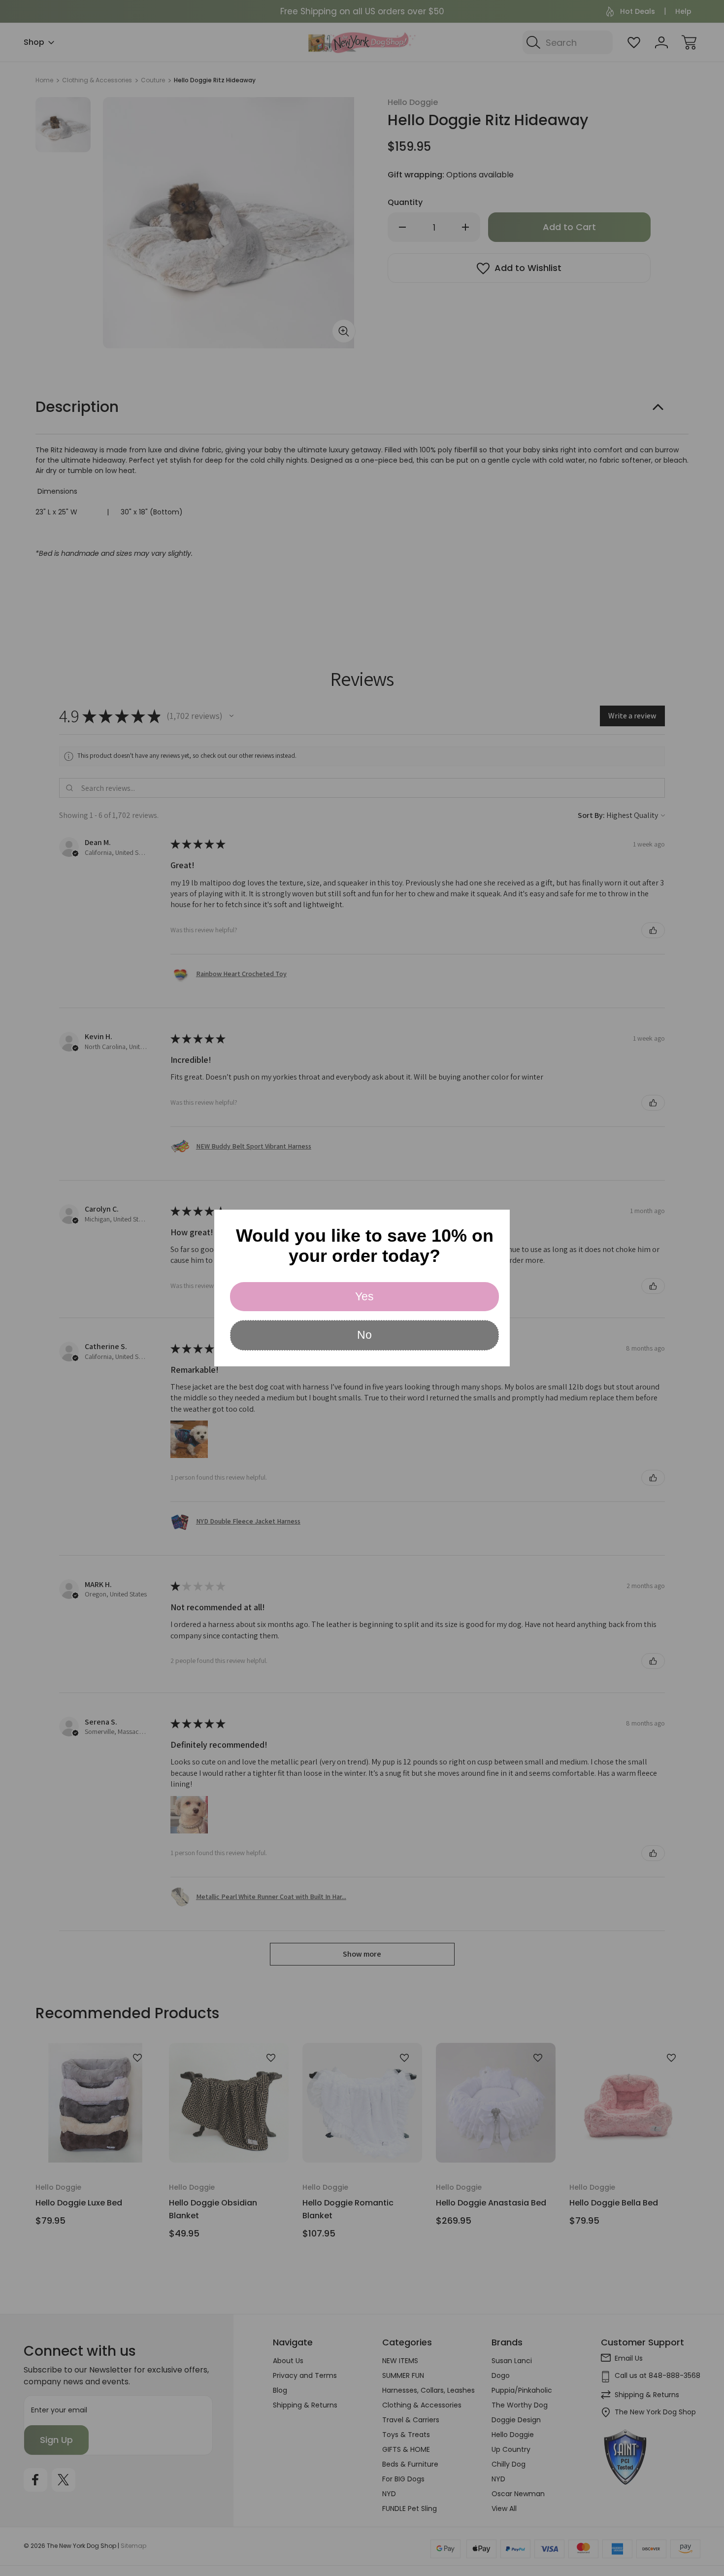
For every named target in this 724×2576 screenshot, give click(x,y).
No (364, 1335)
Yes (364, 1296)
